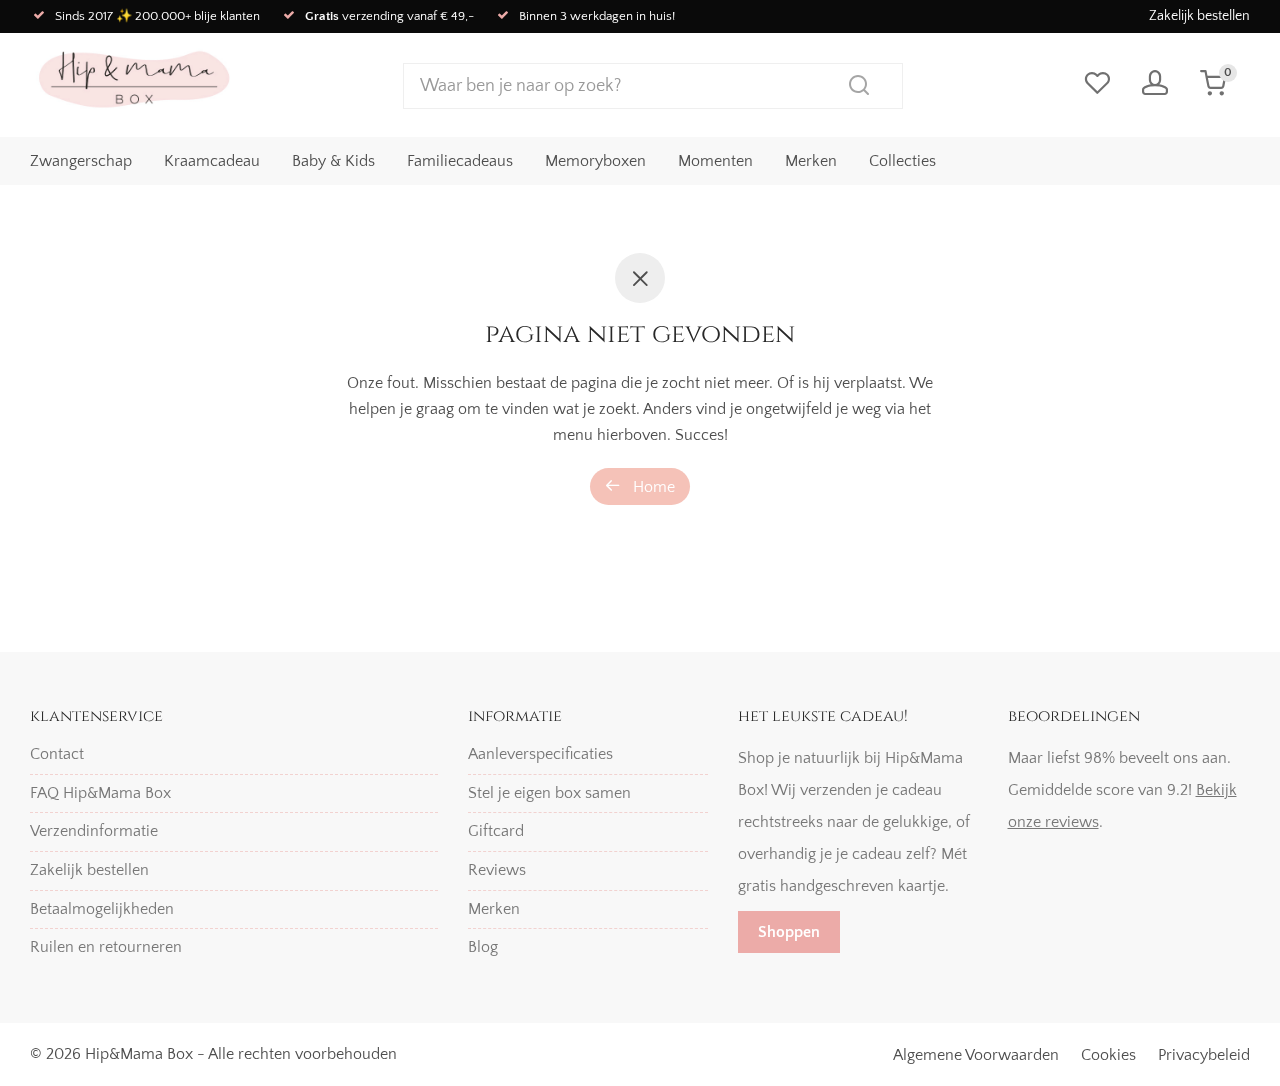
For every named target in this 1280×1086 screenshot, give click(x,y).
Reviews (497, 870)
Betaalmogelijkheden (102, 909)
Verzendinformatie (94, 831)
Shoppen (789, 932)
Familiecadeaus (460, 161)
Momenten (715, 161)
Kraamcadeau (212, 161)
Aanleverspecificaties (540, 754)
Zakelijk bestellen (1199, 16)
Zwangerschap (81, 161)
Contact (57, 754)
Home (652, 487)
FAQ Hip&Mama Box (100, 793)
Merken (811, 161)
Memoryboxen (595, 161)
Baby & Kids (333, 161)
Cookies (1108, 1055)
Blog (483, 947)
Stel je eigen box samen (549, 793)
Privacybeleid (1204, 1055)
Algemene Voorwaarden (976, 1055)
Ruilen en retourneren (106, 947)
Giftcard (496, 831)
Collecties (902, 161)
